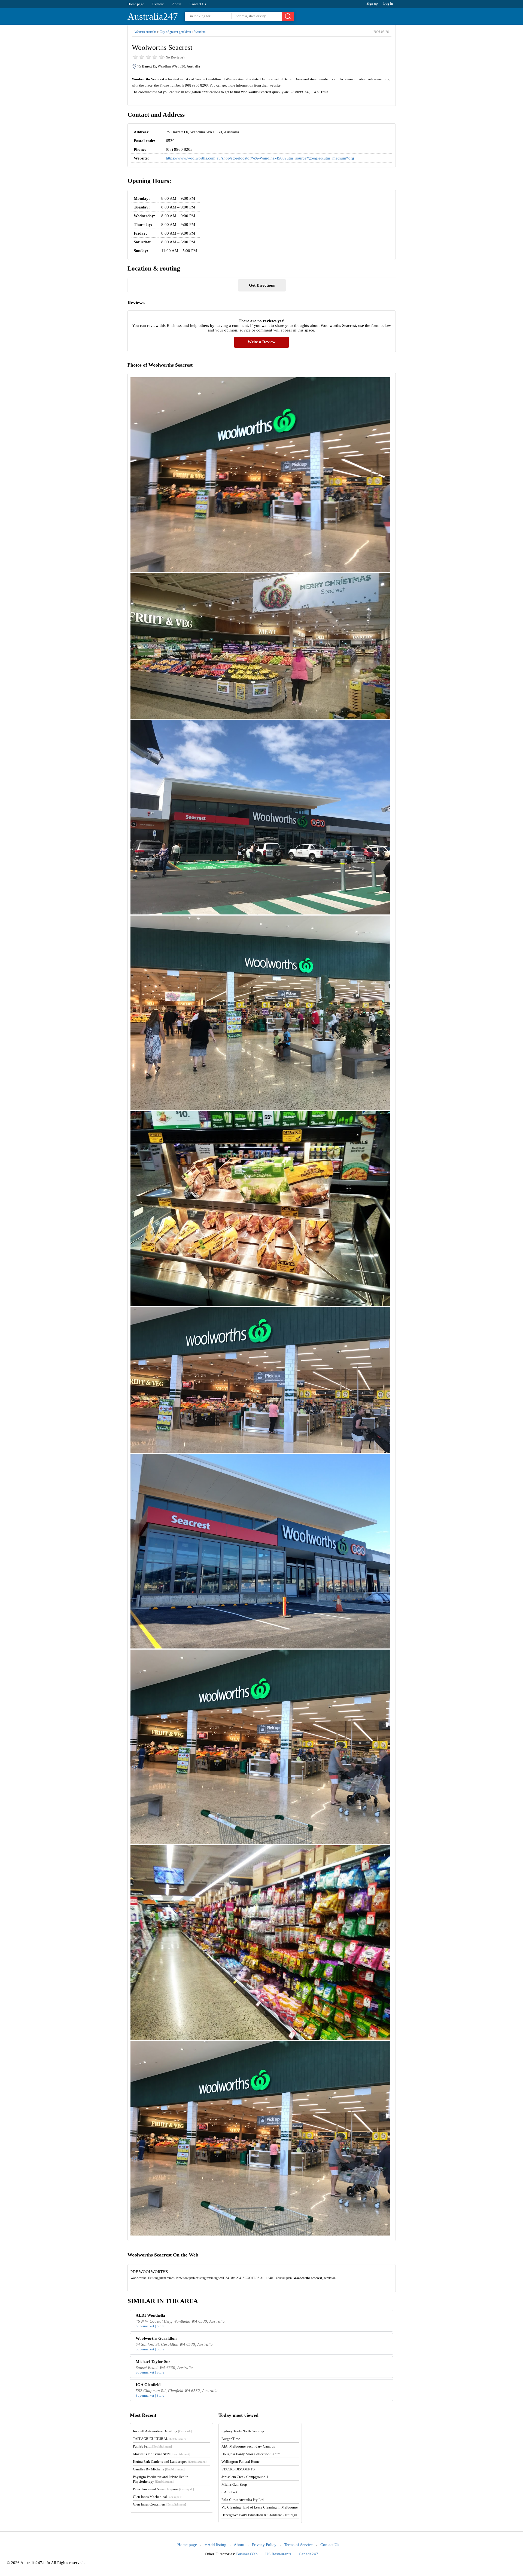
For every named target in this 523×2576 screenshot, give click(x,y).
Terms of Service (298, 2545)
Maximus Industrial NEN (162, 2454)
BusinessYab (247, 2554)
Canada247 (308, 2554)
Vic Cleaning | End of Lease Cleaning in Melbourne (260, 2507)
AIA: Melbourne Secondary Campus (248, 2446)
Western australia (145, 32)
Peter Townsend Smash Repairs (163, 2489)
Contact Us (198, 4)
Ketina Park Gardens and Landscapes (170, 2462)
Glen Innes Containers (159, 2504)
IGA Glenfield (148, 2385)
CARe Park (230, 2492)
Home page (136, 4)
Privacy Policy (264, 2545)
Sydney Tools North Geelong (243, 2431)
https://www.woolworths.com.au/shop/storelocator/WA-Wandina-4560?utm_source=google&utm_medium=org (260, 158)
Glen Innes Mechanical (158, 2497)
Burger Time (231, 2439)
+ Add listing (215, 2545)
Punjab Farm (152, 2446)
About (177, 4)
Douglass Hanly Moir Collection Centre (251, 2454)
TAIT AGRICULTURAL (161, 2439)
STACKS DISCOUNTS (238, 2469)
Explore (158, 4)
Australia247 (153, 16)
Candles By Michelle (159, 2469)
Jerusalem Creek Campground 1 (245, 2477)
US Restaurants (278, 2554)
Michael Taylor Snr (153, 2362)
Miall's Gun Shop (234, 2484)
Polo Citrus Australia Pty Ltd (243, 2500)
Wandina (200, 32)
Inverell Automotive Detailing (162, 2431)
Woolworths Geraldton (156, 2338)
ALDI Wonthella (150, 2315)
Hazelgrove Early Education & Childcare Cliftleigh (259, 2515)
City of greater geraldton (175, 32)
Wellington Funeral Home (241, 2462)
